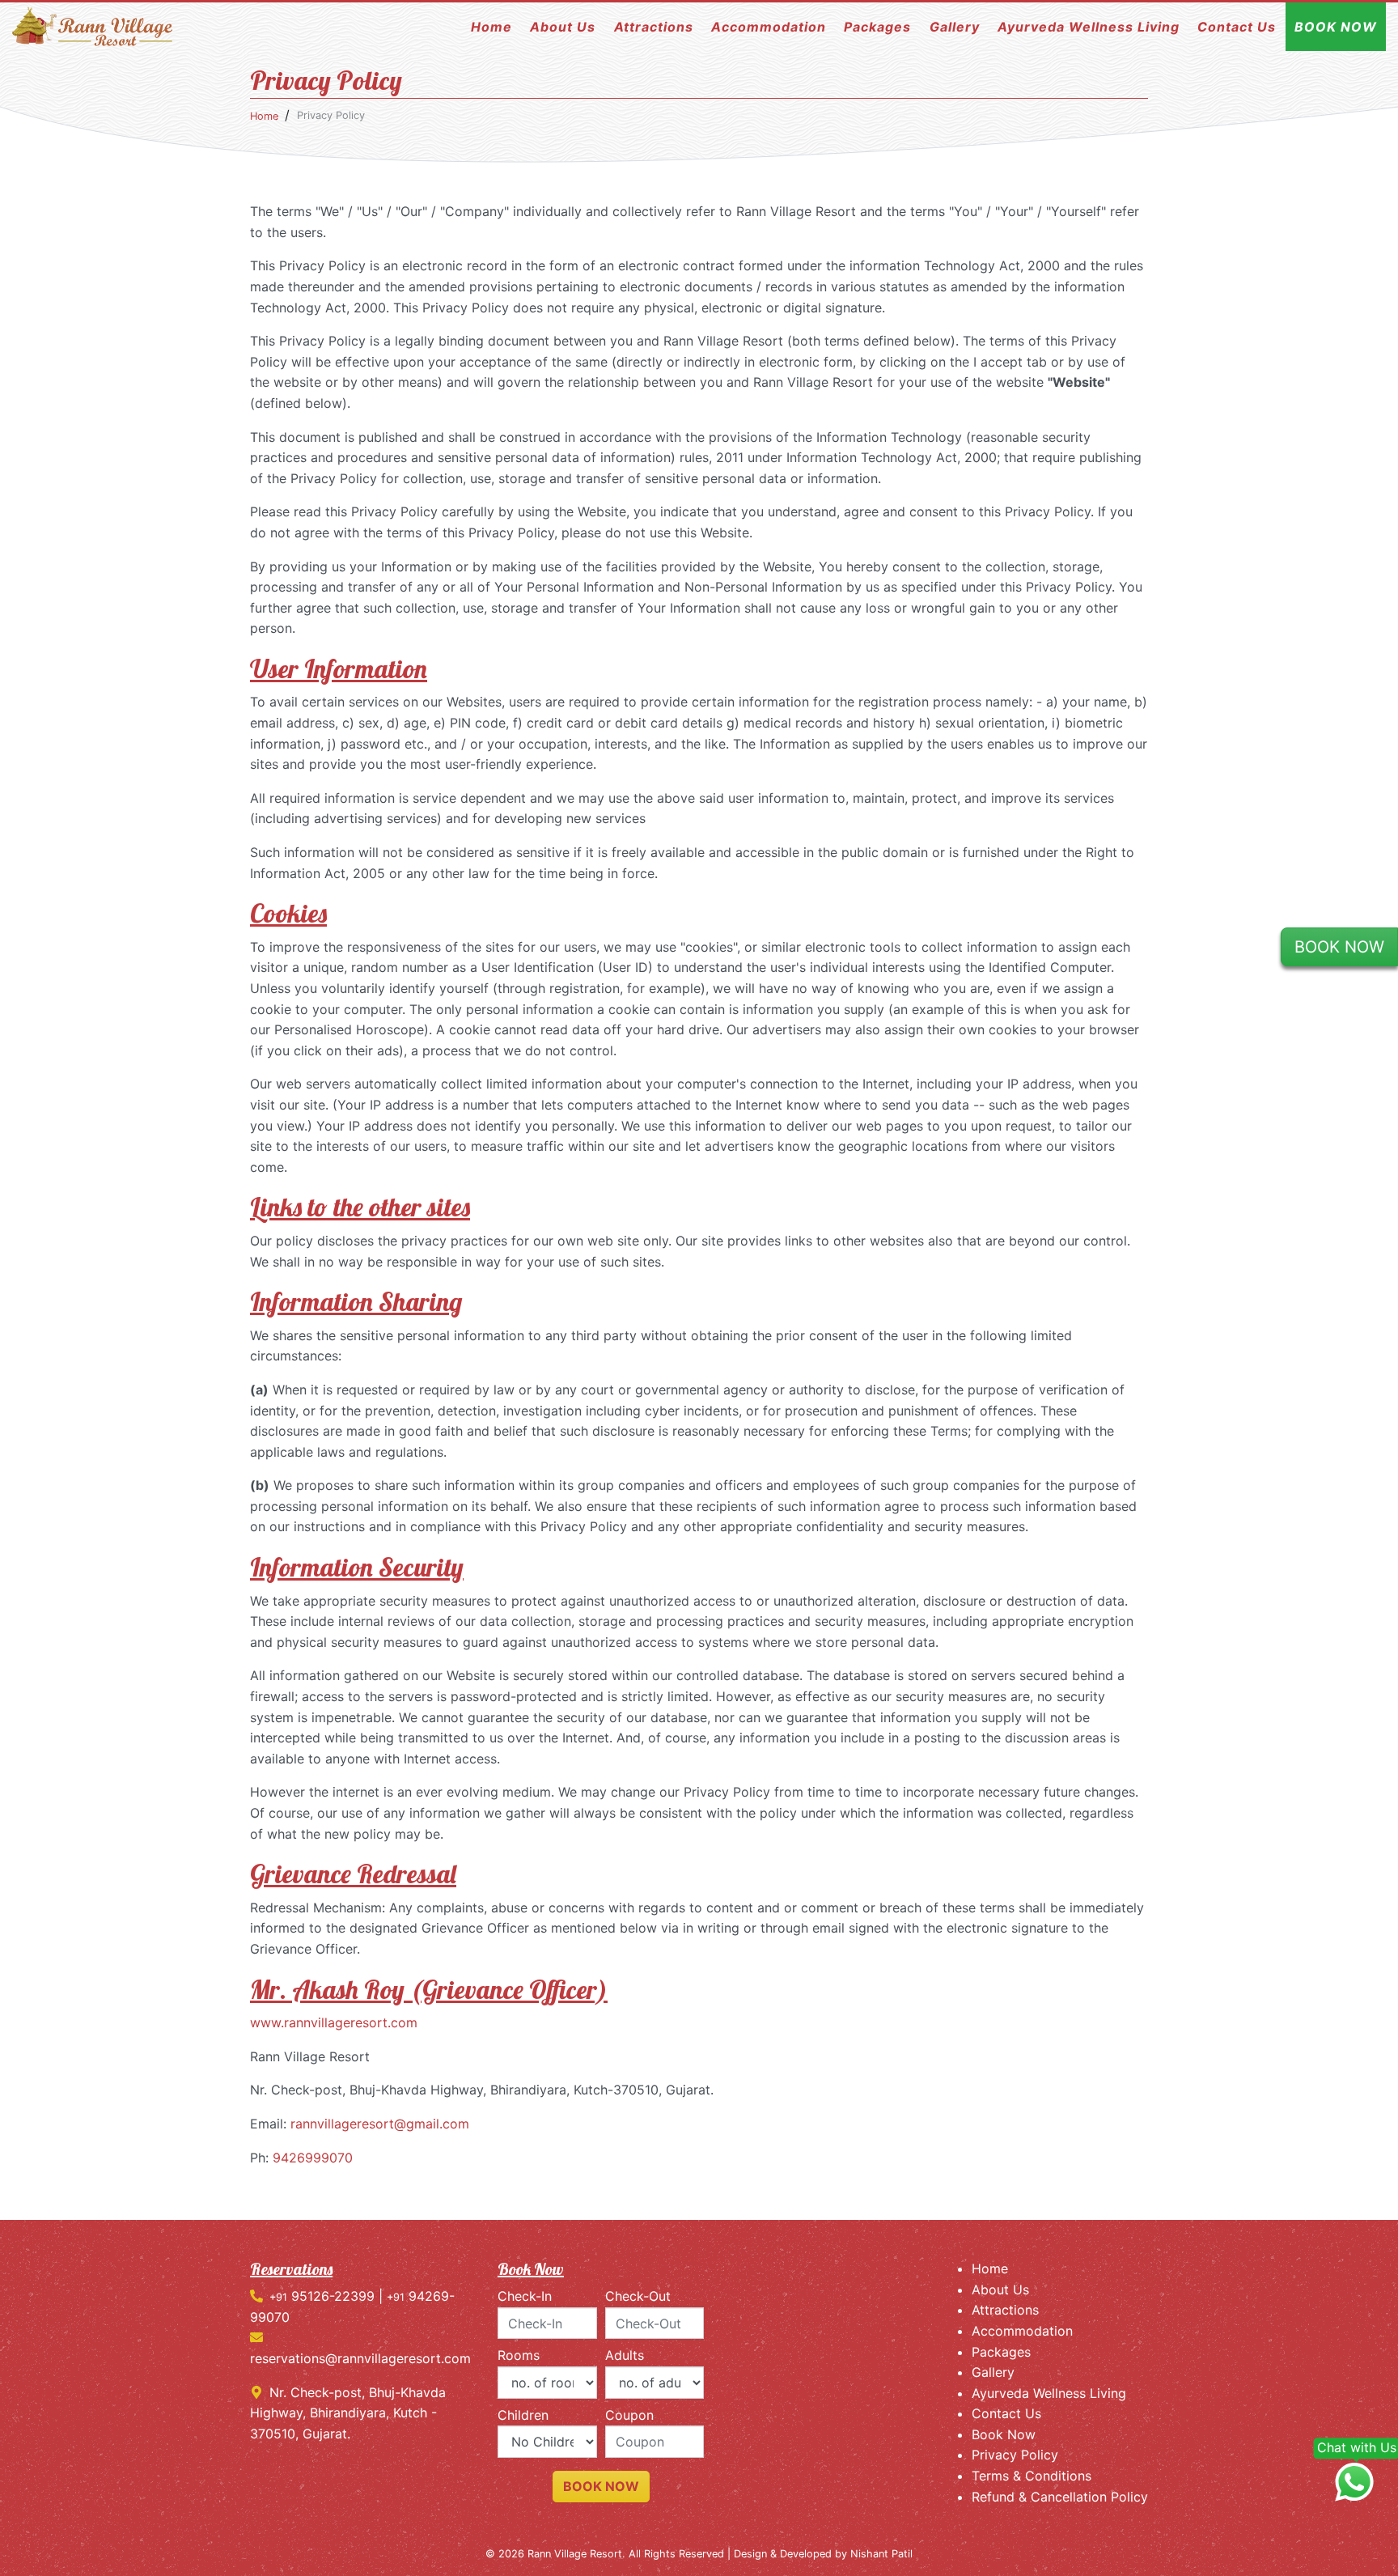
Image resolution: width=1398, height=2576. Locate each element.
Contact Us (1237, 27)
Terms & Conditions (1032, 2476)
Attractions (654, 27)
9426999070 (313, 2158)
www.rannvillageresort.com (334, 2022)
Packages (877, 27)
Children (523, 2415)
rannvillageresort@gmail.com (380, 2124)
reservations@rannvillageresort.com (360, 2358)
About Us (563, 27)
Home (491, 27)
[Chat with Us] (1354, 2483)
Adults (625, 2355)
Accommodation (769, 27)
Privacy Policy (1015, 2455)
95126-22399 (322, 2296)
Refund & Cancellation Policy (1060, 2497)
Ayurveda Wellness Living (1089, 27)
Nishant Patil (881, 2554)
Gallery (955, 27)
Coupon (629, 2415)
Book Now (1336, 27)
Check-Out (638, 2296)
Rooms (519, 2355)
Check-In (525, 2296)
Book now (601, 2486)
